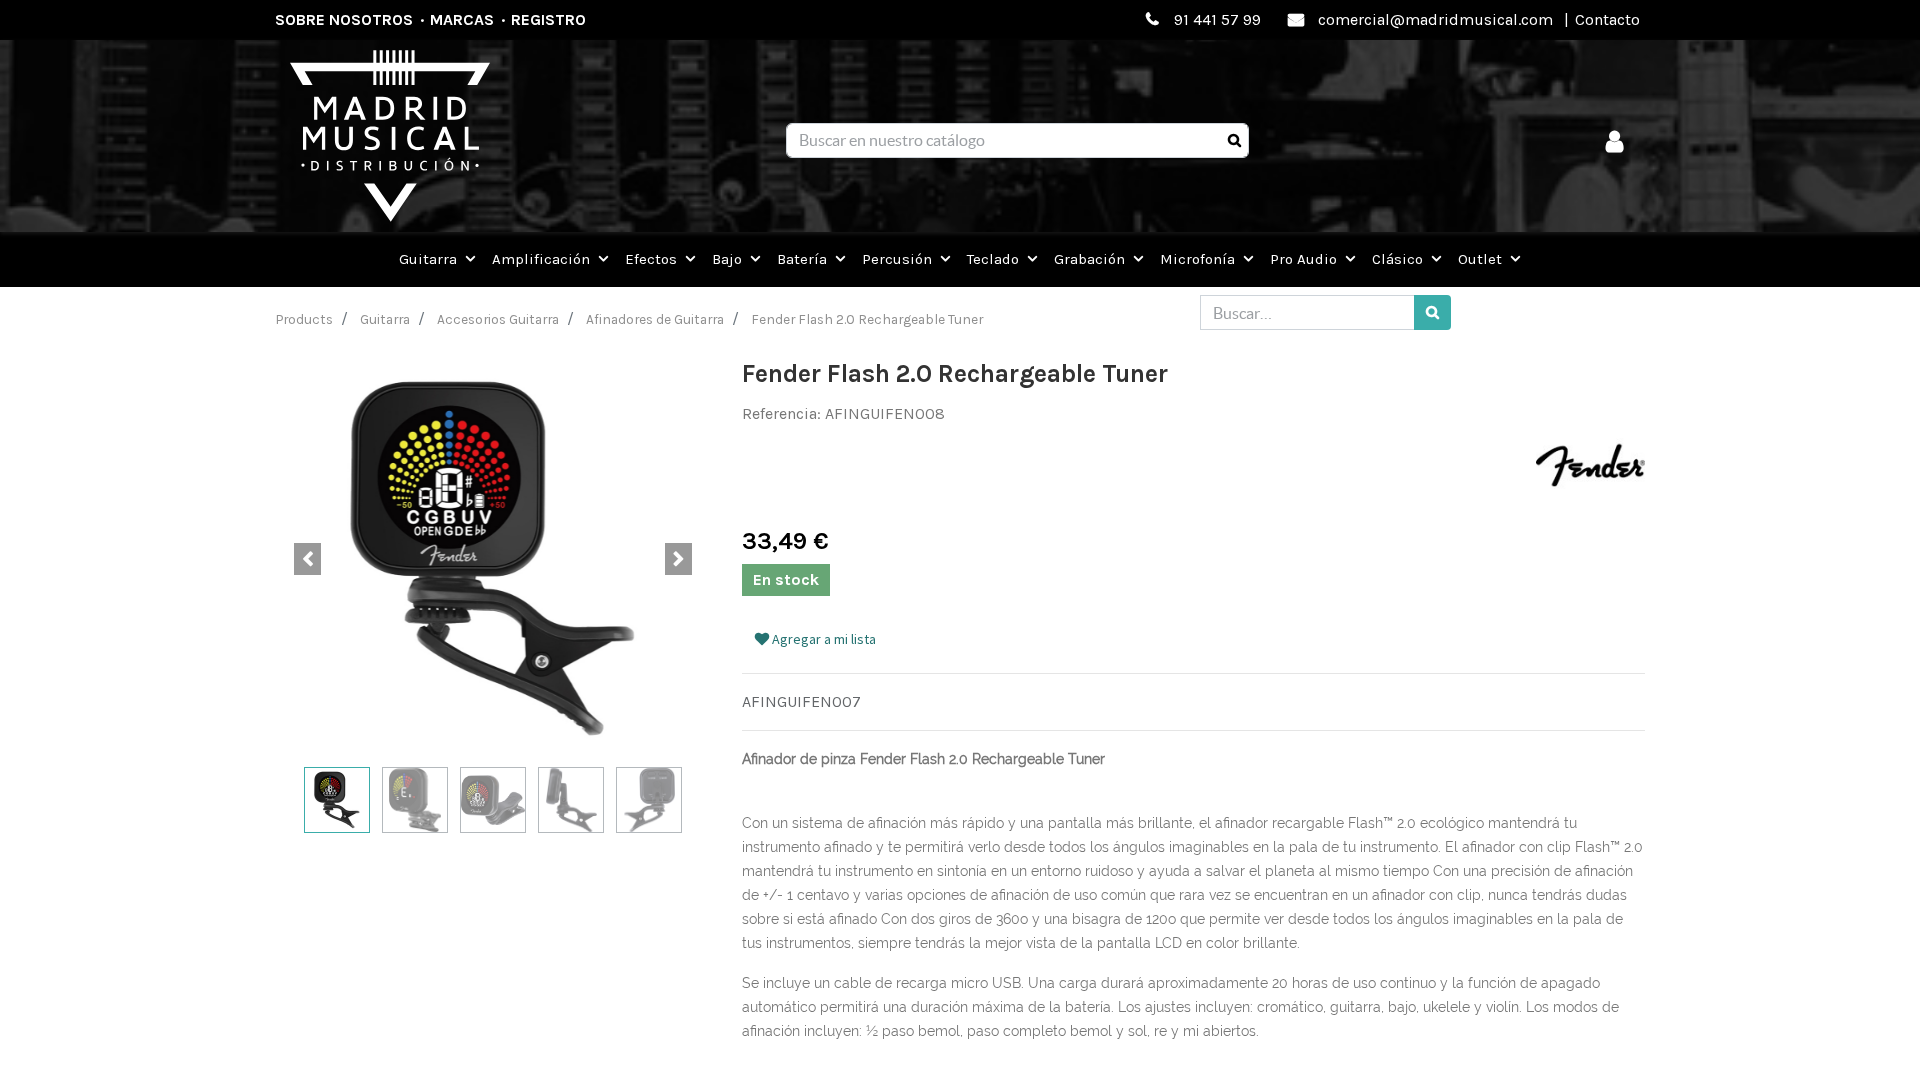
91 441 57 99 (1217, 19)
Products (304, 319)
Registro (548, 19)
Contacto (1607, 19)
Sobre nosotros (344, 19)
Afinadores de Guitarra (655, 319)
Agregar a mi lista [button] (822, 639)
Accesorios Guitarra (498, 319)
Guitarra (385, 319)
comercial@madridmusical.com (1435, 19)
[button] (307, 559)
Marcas (462, 19)
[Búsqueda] (1234, 141)
